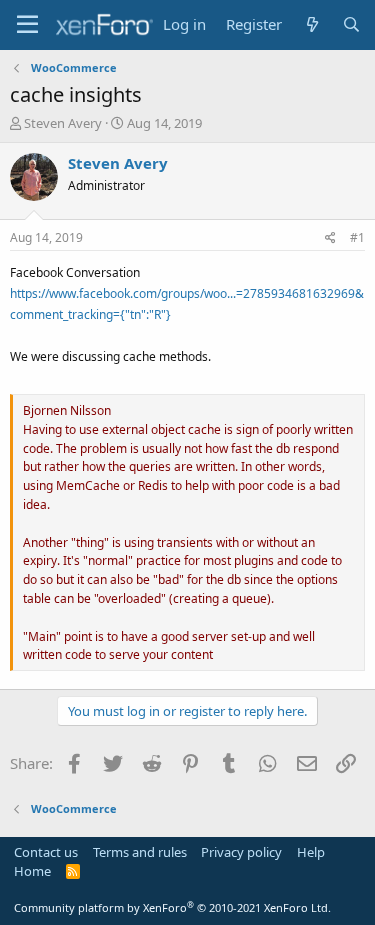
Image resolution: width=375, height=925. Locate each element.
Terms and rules (140, 852)
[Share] (330, 238)
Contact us (46, 852)
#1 (357, 237)
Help (311, 852)
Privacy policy (241, 852)
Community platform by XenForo (172, 907)
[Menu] (27, 25)
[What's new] (311, 24)
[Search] (351, 24)
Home (32, 871)
